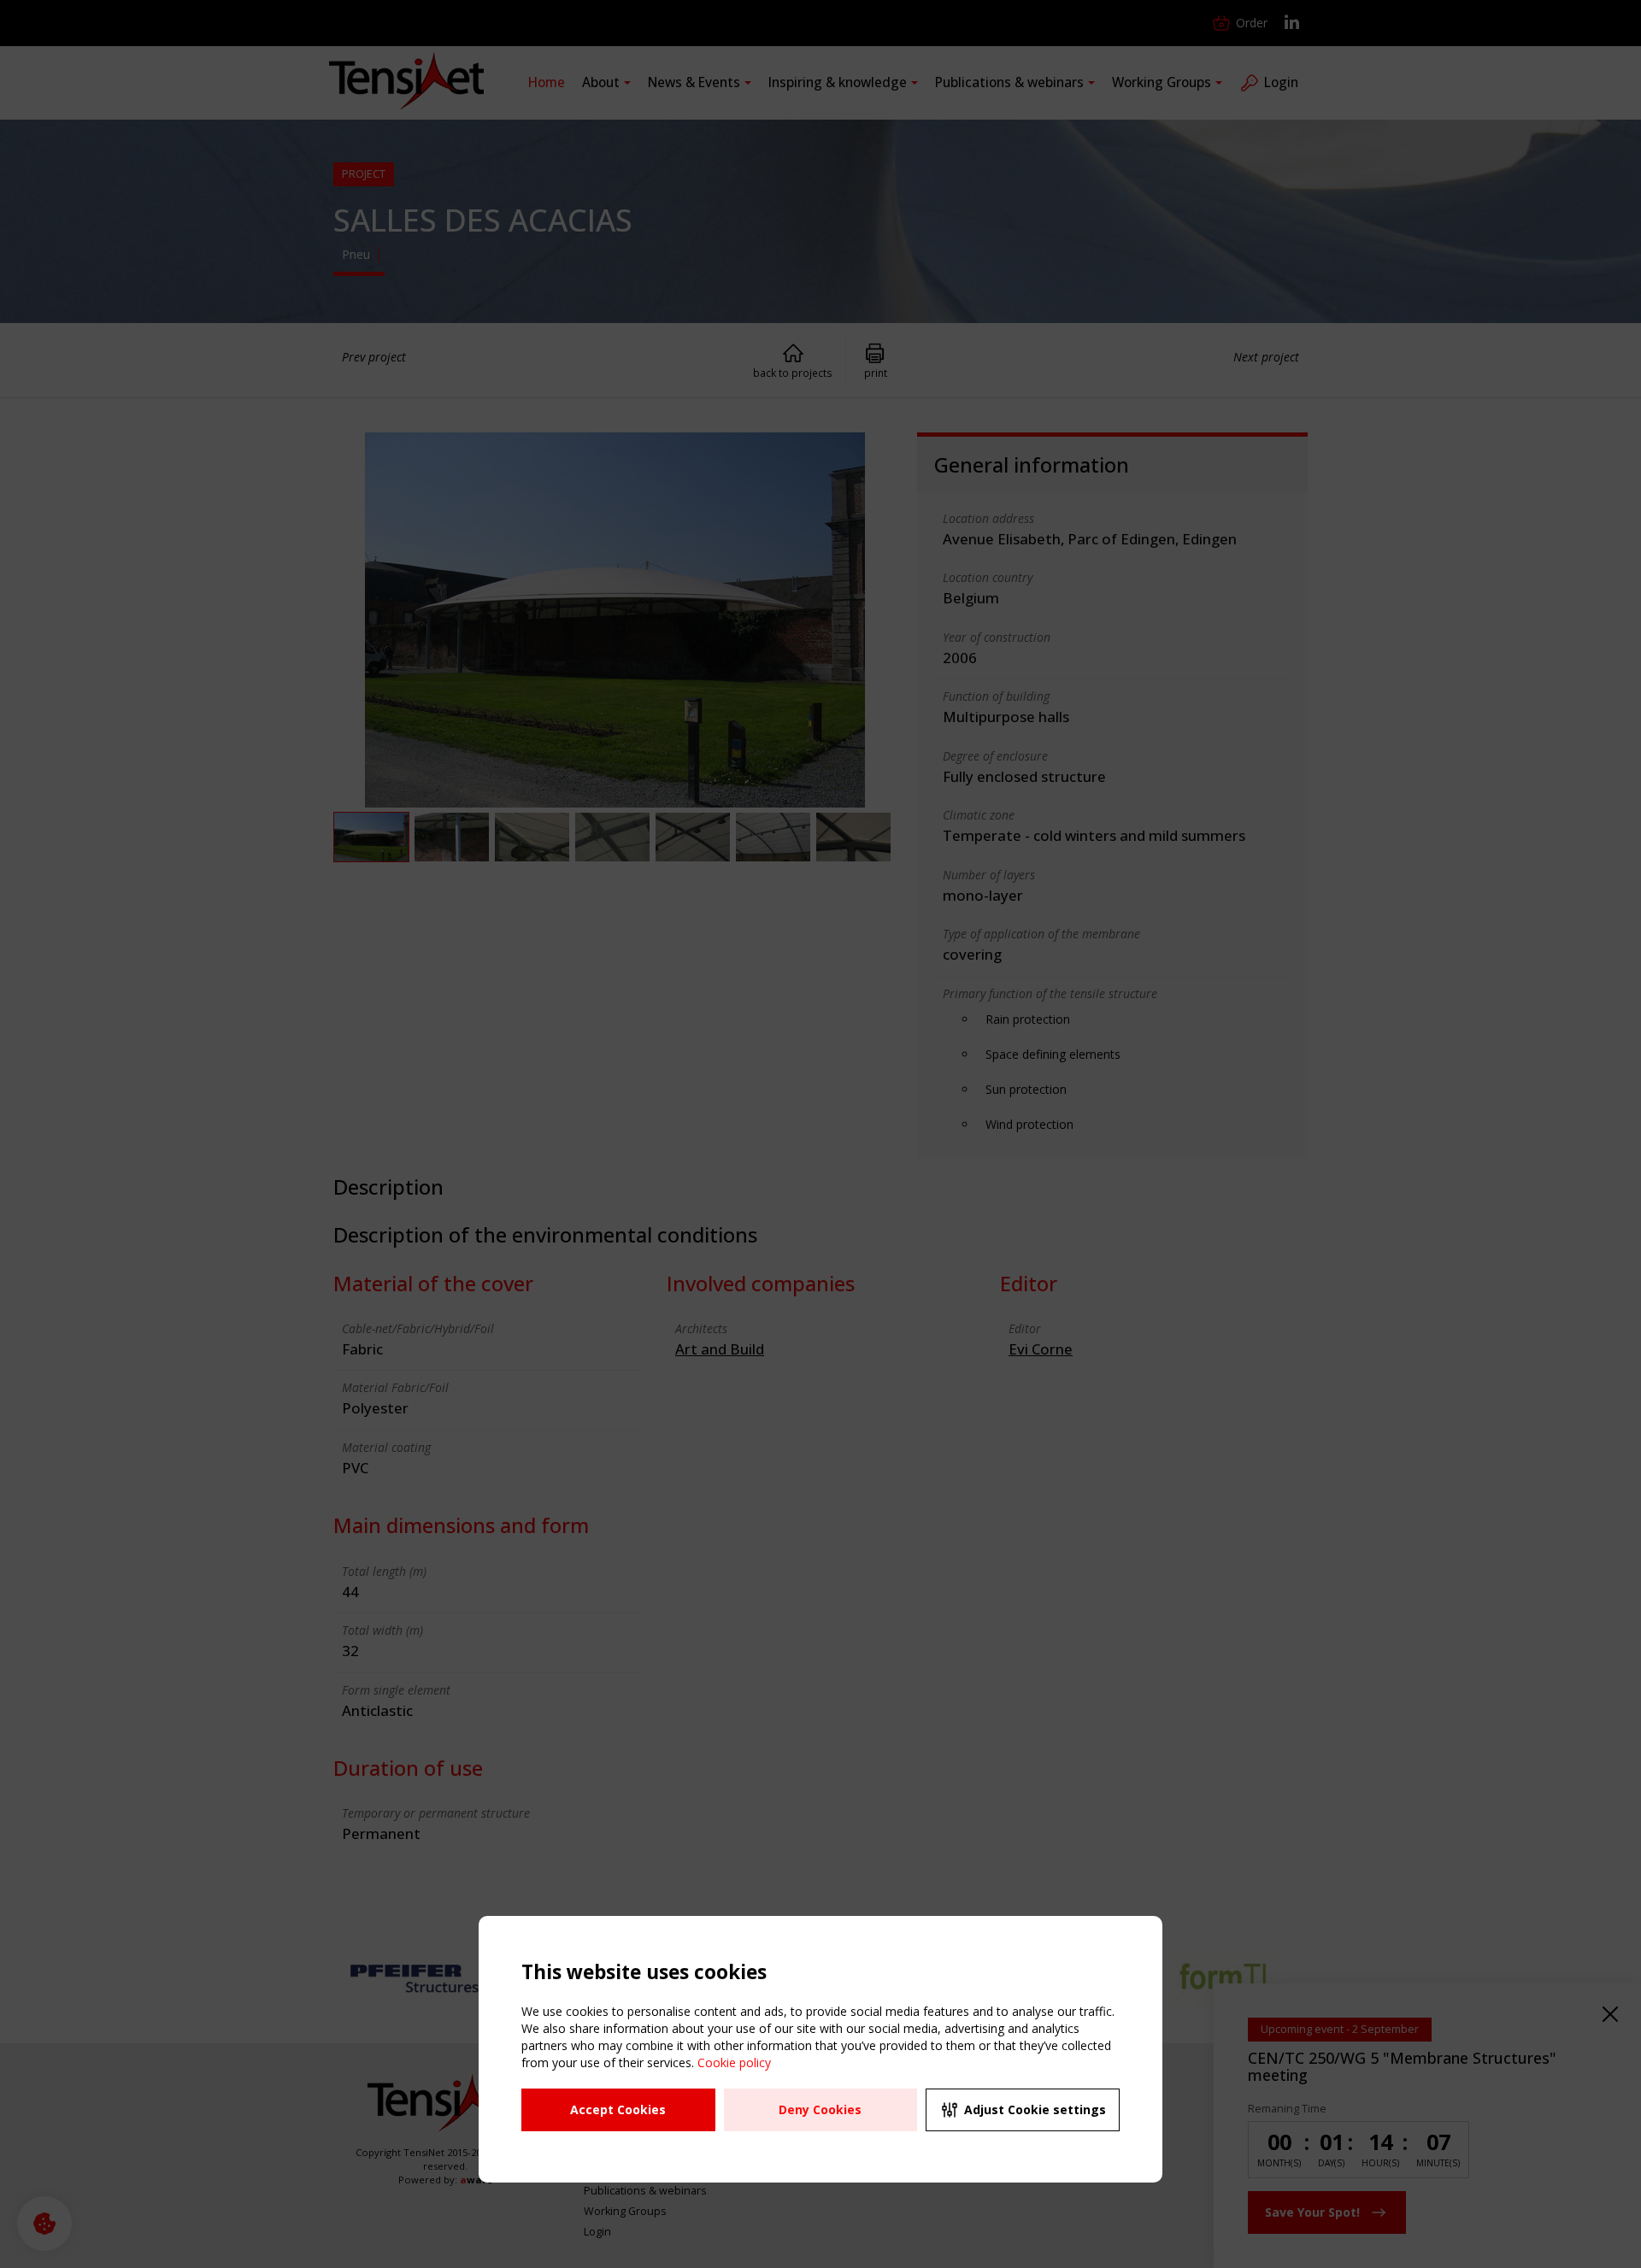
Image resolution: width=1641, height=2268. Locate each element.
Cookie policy (734, 2062)
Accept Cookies (618, 2109)
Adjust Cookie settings (1035, 2109)
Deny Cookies (820, 2109)
